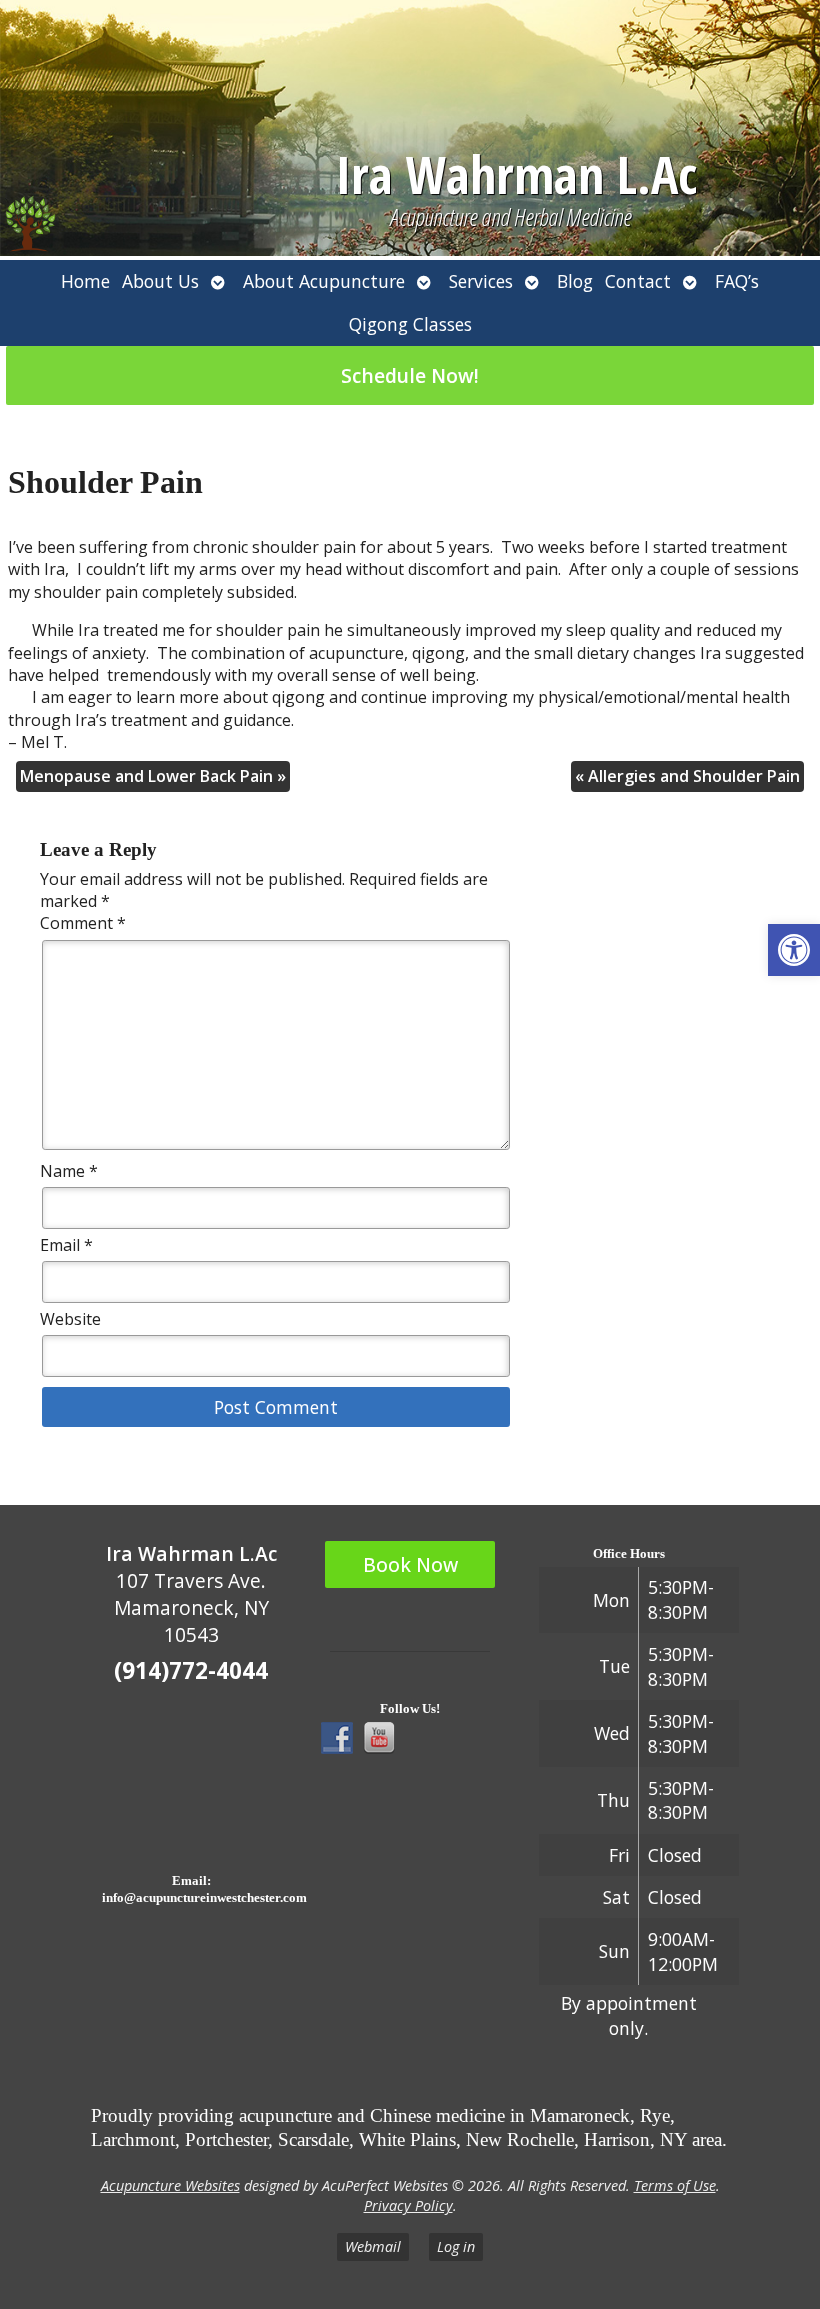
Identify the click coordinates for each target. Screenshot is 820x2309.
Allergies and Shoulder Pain (687, 776)
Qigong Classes (410, 324)
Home (85, 281)
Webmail (373, 2246)
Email (66, 1245)
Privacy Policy (408, 2205)
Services (481, 281)
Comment (83, 923)
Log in (456, 2246)
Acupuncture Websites (170, 2185)
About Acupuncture (324, 281)
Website (70, 1319)
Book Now (410, 1564)
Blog (575, 281)
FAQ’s (737, 281)
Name (69, 1171)
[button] (794, 950)
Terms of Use (675, 2185)
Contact (638, 281)
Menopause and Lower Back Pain (153, 776)
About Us (160, 281)
